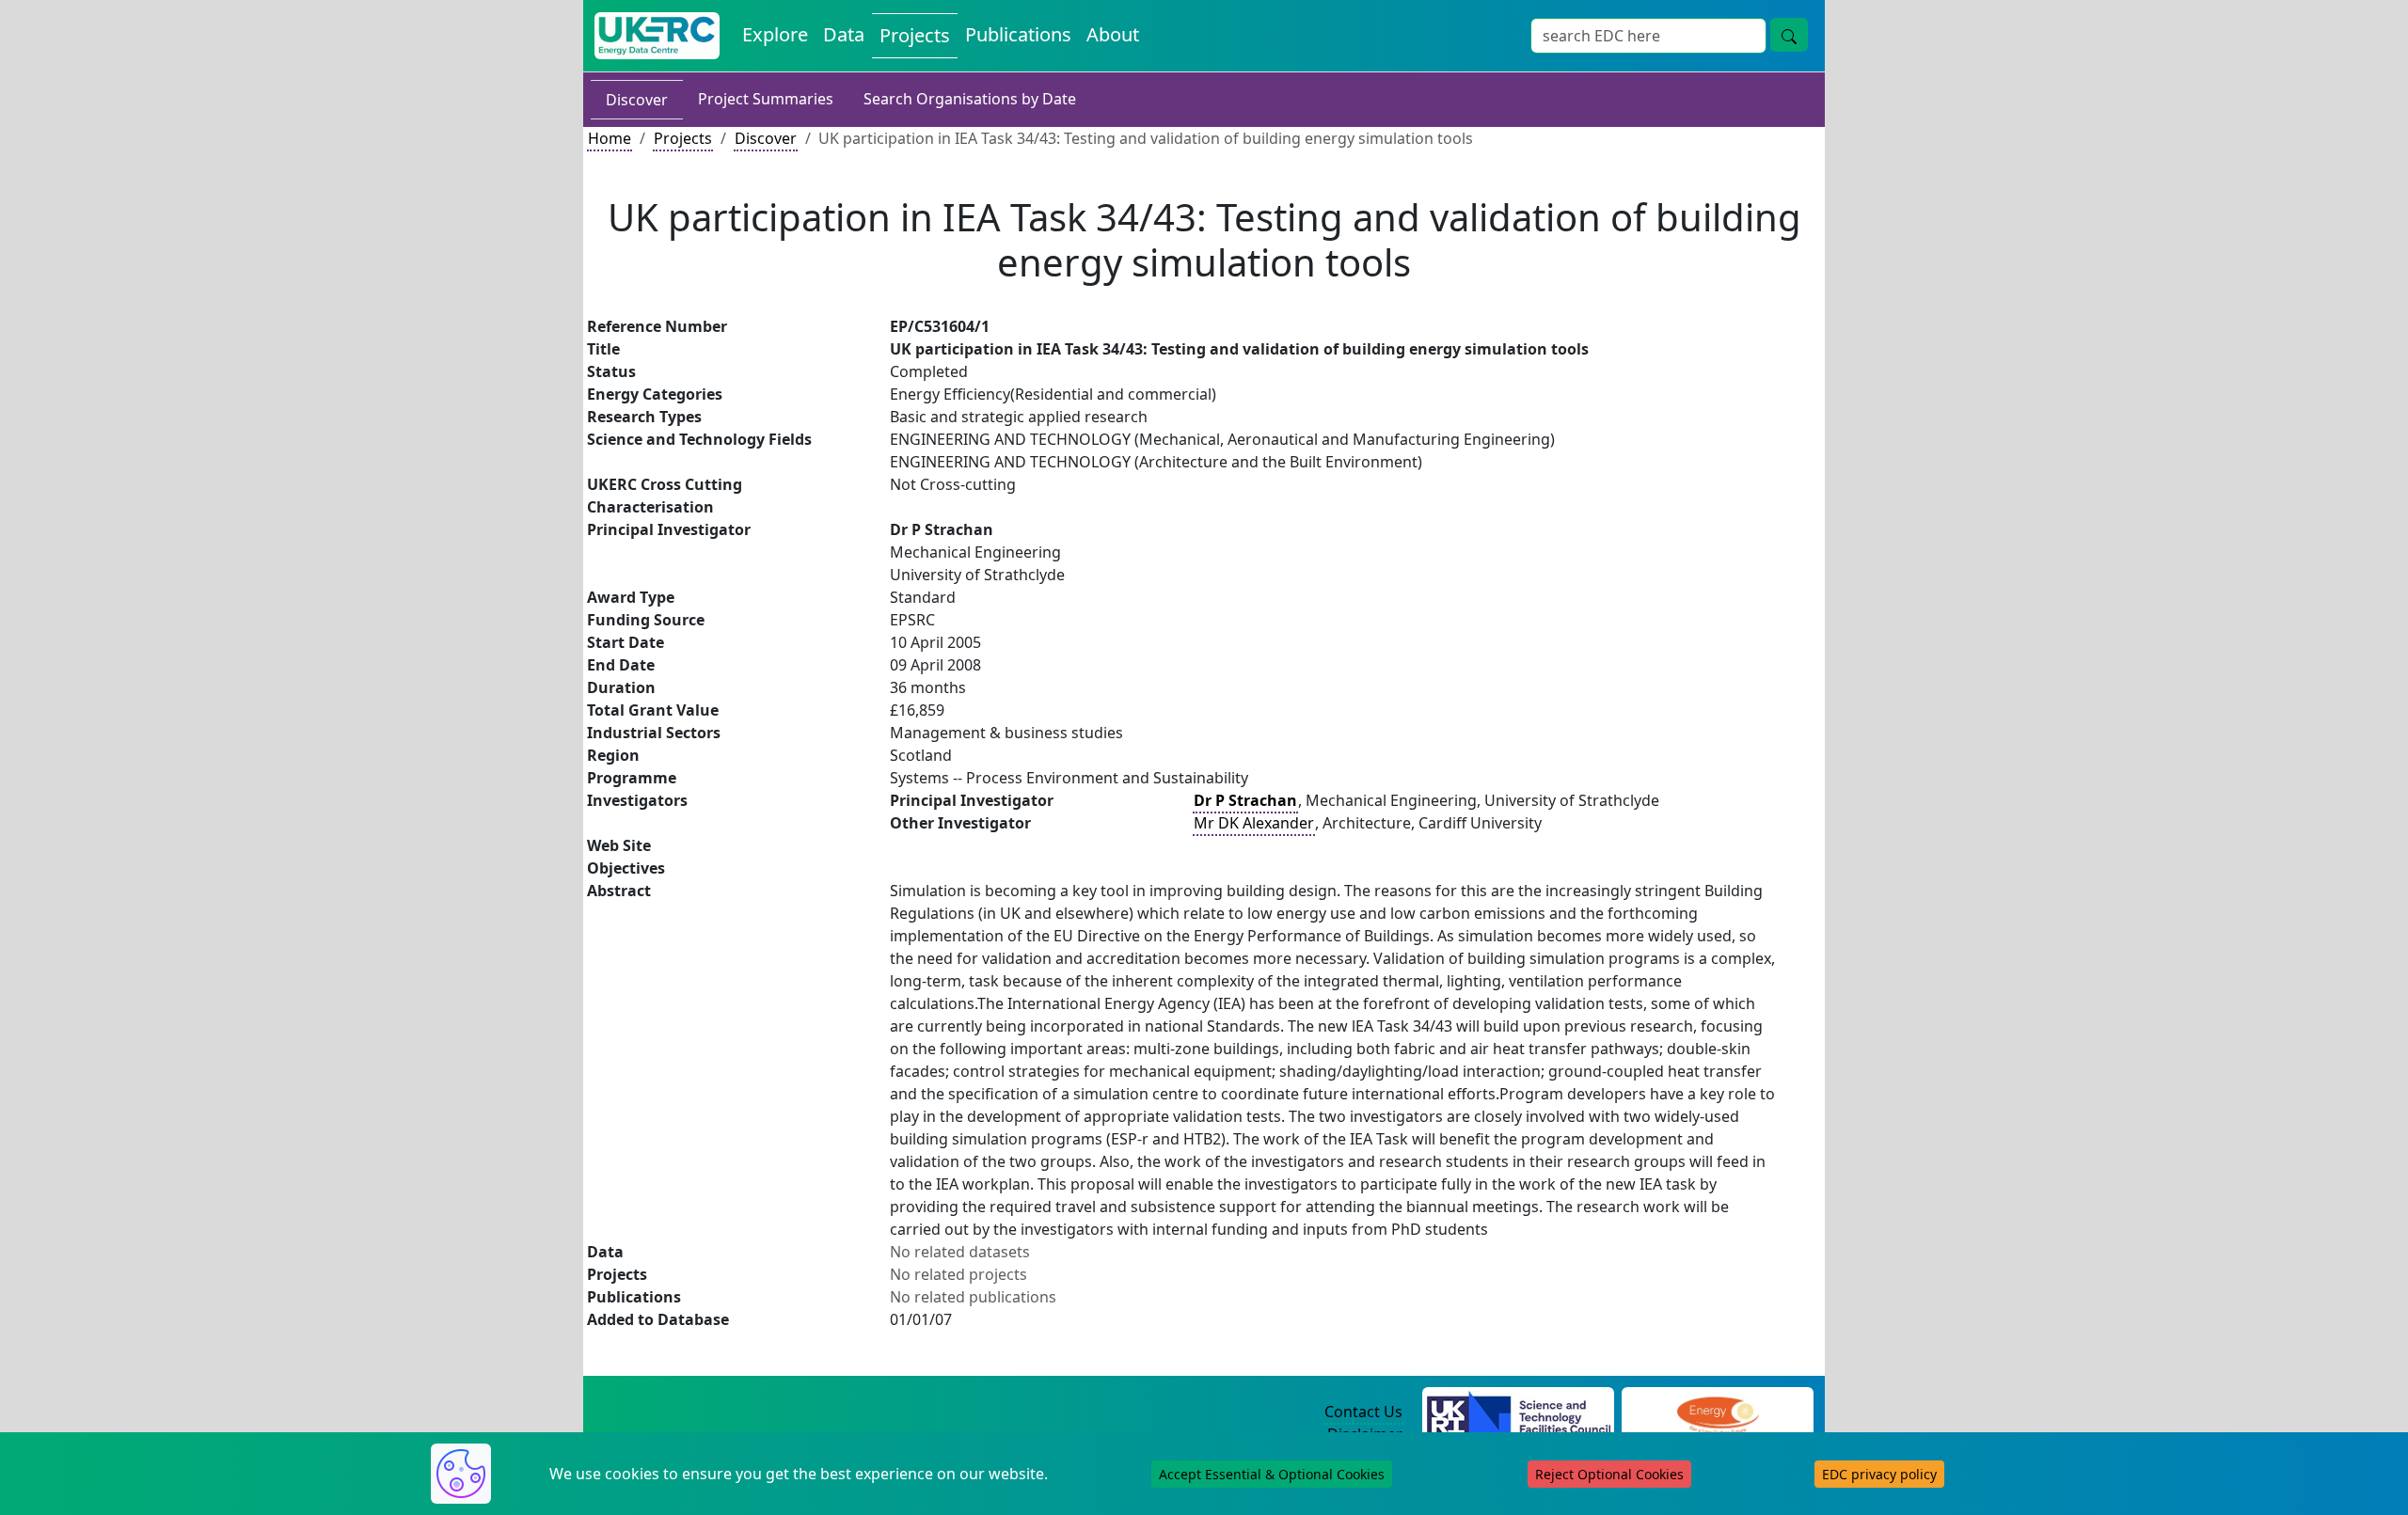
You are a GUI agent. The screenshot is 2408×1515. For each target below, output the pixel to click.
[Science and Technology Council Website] (1519, 1412)
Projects (915, 35)
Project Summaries (766, 99)
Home (610, 138)
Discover (637, 100)
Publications (1018, 34)
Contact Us (1363, 1412)
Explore (775, 34)
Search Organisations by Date (970, 99)
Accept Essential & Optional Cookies (1272, 1474)
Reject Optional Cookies (1609, 1474)
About (1113, 34)
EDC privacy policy (1879, 1474)
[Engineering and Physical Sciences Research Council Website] (1717, 1412)
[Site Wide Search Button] (1789, 35)
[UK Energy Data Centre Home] (657, 36)
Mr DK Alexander (1254, 823)
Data (844, 34)
